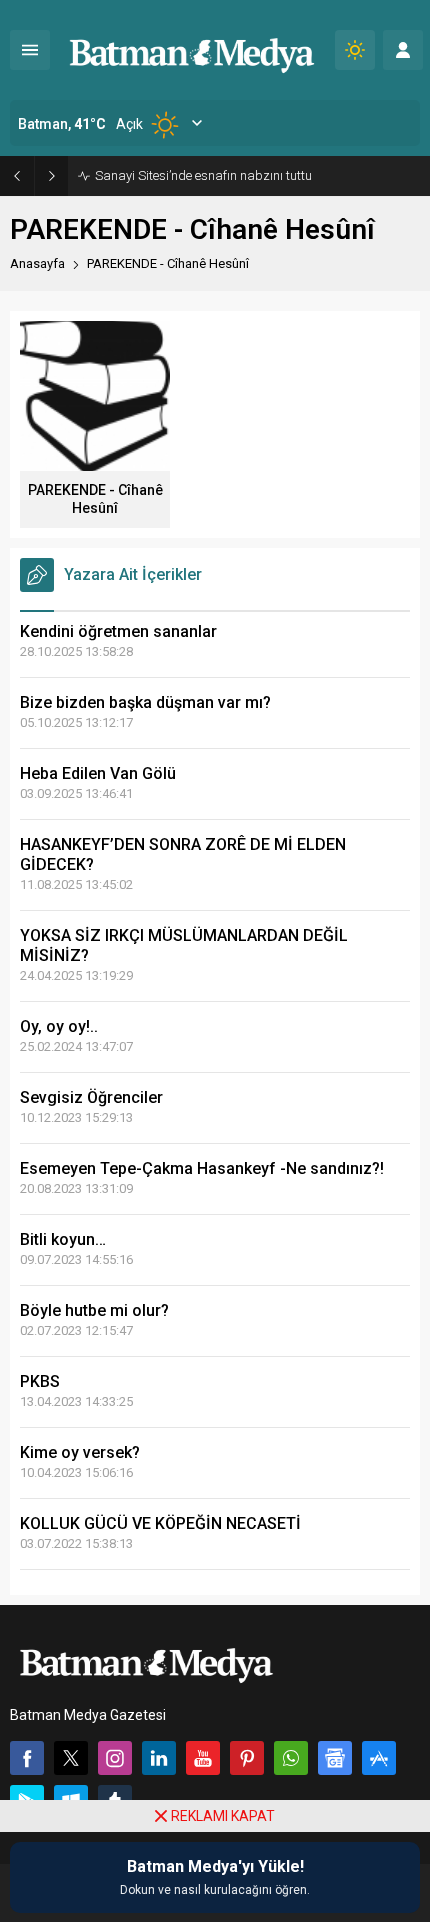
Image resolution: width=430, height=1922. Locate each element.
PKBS (40, 1381)
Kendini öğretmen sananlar (118, 631)
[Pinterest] (247, 1758)
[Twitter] (71, 1758)
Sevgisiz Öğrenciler (91, 1097)
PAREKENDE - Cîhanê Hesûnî (95, 499)
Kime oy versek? (80, 1452)
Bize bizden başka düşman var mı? (145, 702)
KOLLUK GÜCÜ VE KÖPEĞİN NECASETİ (160, 1523)
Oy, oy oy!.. (59, 1026)
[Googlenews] (335, 1758)
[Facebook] (27, 1758)
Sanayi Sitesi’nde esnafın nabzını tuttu (203, 175)
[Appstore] (379, 1758)
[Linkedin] (159, 1758)
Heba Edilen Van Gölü (98, 773)
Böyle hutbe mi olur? (94, 1310)
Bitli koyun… (63, 1239)
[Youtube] (203, 1758)
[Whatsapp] (291, 1758)
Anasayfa (37, 263)
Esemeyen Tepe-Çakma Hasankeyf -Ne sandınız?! (202, 1168)
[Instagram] (115, 1758)
